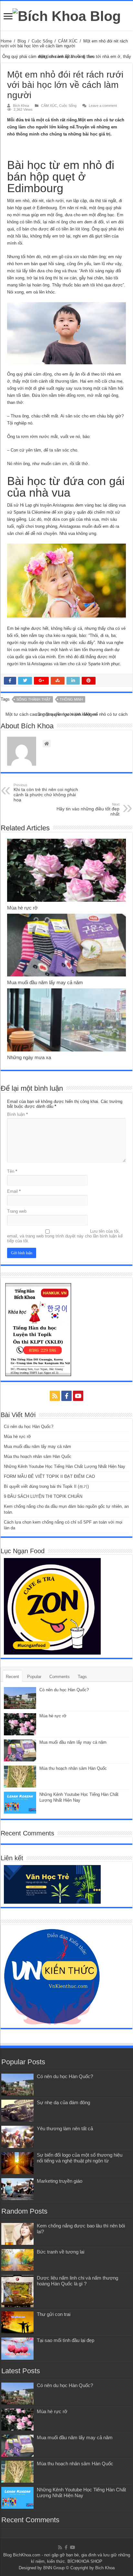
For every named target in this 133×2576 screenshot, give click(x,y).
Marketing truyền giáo (60, 2181)
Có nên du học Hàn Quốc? (29, 1427)
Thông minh (71, 699)
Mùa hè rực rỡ (22, 908)
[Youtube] (78, 1396)
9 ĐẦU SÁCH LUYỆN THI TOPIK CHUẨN (43, 1496)
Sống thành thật (34, 699)
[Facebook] (66, 1396)
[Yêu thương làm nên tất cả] (17, 2137)
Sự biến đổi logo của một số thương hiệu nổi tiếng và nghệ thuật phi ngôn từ (80, 2158)
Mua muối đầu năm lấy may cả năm (45, 982)
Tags (82, 1677)
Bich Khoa (105, 2568)
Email (14, 1191)
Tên (12, 1171)
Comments (60, 1677)
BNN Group (54, 2568)
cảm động (42, 374)
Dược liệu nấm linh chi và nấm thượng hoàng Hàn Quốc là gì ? (77, 2281)
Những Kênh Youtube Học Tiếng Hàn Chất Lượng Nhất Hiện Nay (65, 1466)
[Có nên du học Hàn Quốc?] (17, 2085)
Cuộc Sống (42, 41)
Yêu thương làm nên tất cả (65, 2128)
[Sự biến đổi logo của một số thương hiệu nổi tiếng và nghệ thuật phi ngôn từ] (17, 2163)
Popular (34, 1677)
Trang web (17, 1211)
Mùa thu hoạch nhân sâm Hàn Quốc (38, 1456)
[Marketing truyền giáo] (17, 2189)
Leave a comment (103, 106)
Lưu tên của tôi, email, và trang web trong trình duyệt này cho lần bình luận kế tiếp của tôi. (65, 1236)
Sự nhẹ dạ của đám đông (63, 2102)
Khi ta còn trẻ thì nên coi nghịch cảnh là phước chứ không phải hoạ (46, 793)
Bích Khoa (21, 106)
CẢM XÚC (68, 41)
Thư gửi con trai (54, 2314)
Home (6, 41)
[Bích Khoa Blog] (67, 15)
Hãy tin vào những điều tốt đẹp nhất (88, 809)
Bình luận (17, 1114)
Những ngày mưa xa (29, 1057)
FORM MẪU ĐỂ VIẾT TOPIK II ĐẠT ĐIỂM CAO (49, 1476)
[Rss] (55, 1396)
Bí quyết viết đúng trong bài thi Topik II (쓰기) (46, 1486)
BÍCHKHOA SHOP (85, 2561)
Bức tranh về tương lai (61, 2252)
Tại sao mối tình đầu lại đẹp (66, 2340)
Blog (22, 41)
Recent (12, 1677)
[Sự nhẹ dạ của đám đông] (17, 2111)
